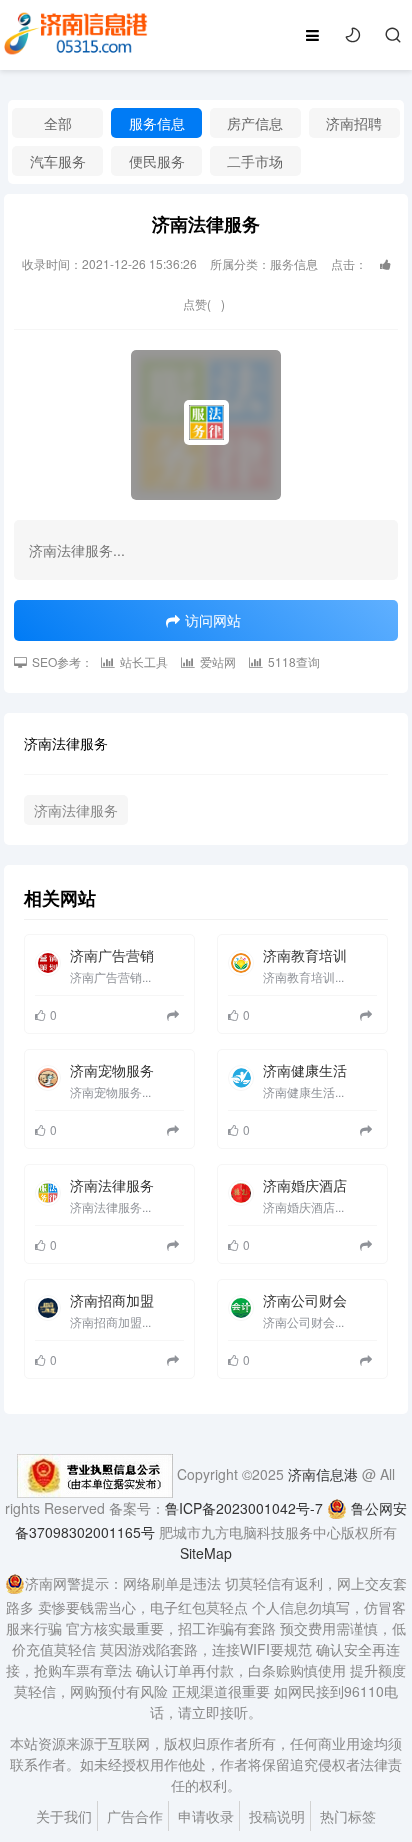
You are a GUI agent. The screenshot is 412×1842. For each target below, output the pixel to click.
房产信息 (255, 123)
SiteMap (206, 1553)
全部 (58, 123)
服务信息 (157, 123)
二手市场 (255, 161)
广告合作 (135, 1816)
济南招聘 (354, 123)
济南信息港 (323, 1474)
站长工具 (144, 661)
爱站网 (218, 661)
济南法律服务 (76, 810)
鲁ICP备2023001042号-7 (244, 1508)
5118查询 (294, 661)
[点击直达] (175, 1014)
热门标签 (348, 1816)
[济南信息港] (76, 33)
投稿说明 (277, 1816)
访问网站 (213, 620)
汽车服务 (58, 161)
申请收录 (206, 1816)
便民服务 (157, 161)
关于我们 (64, 1816)
